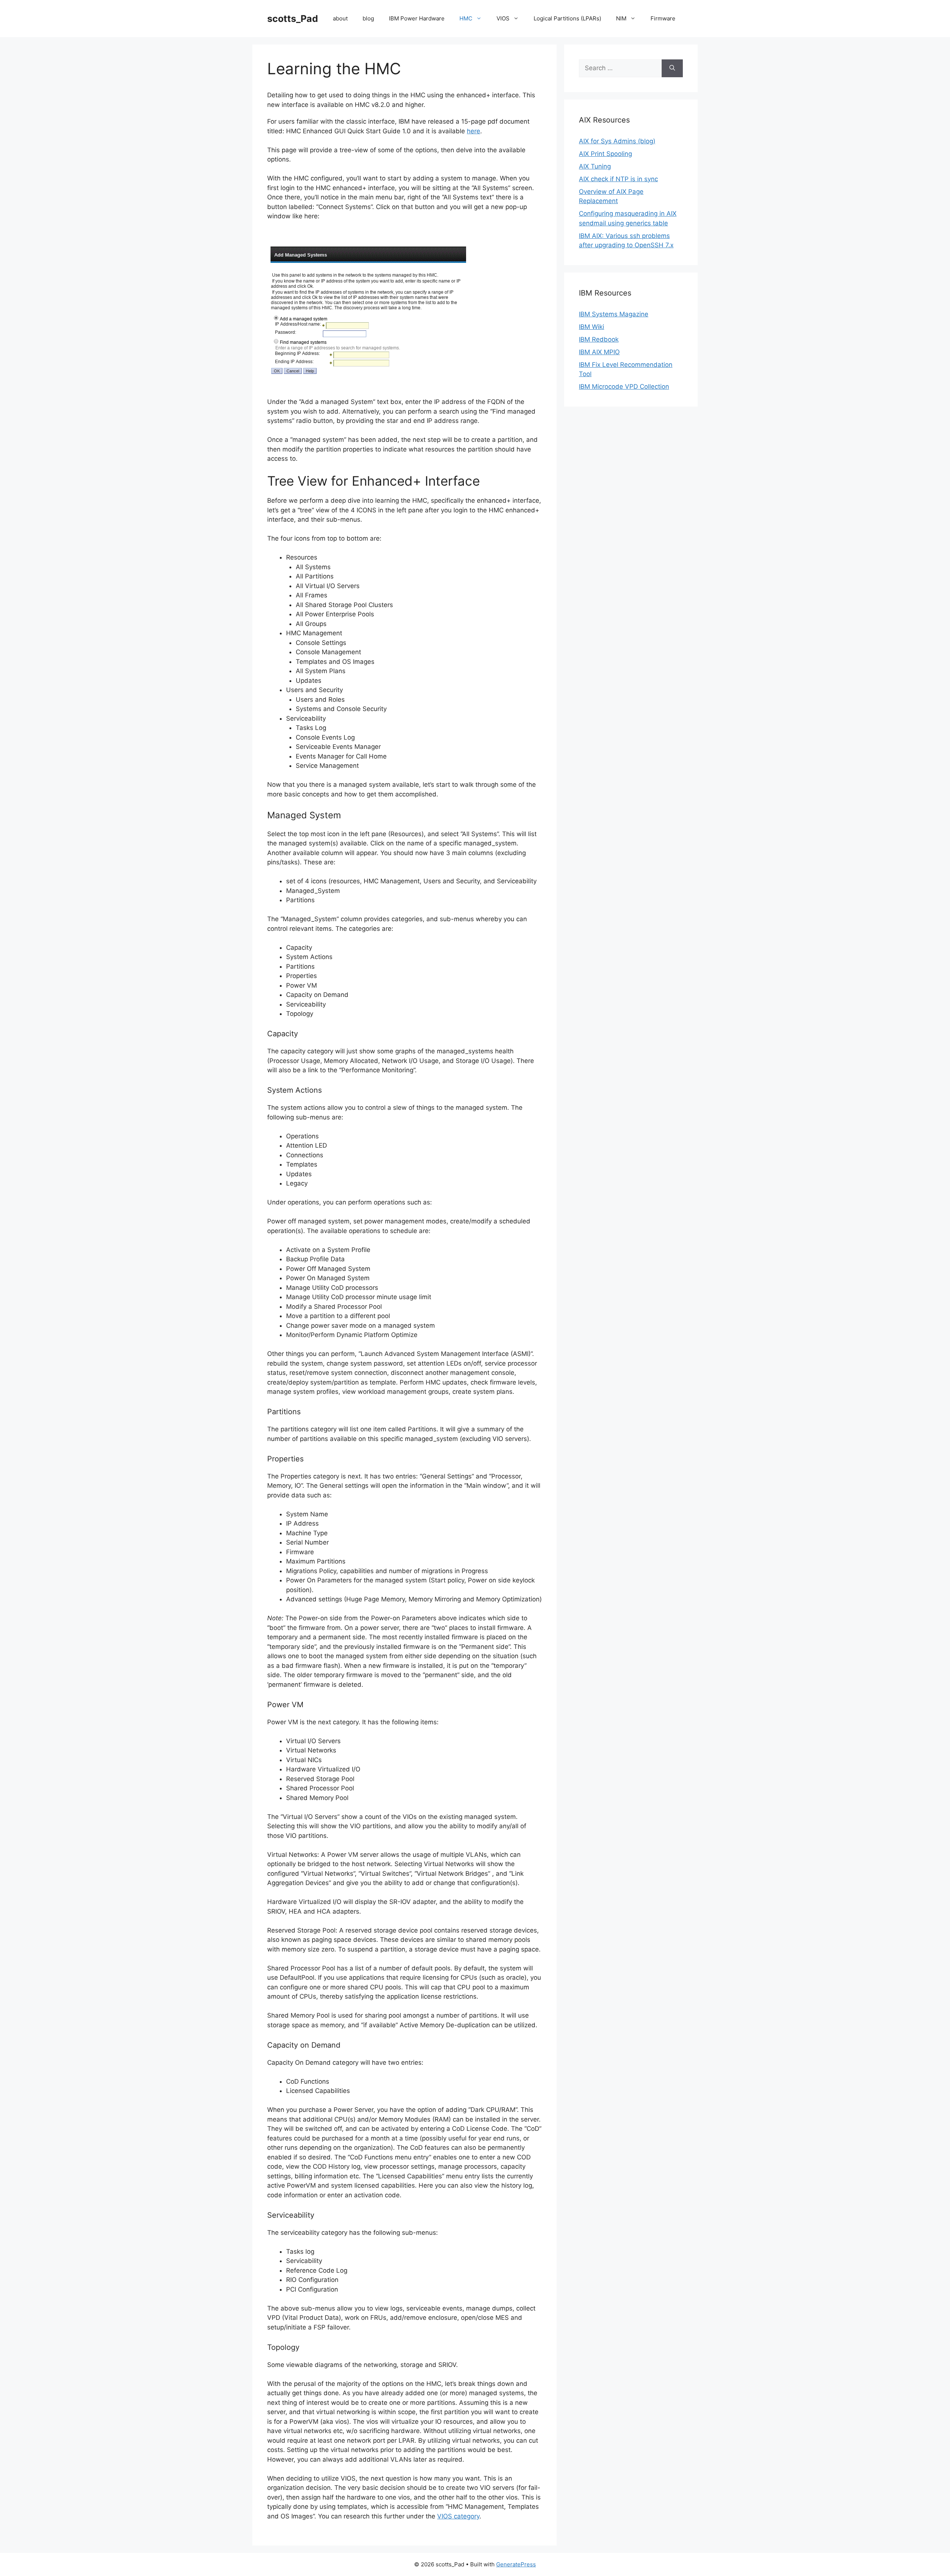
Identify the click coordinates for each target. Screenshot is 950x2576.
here (474, 131)
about (340, 18)
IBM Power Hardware (417, 18)
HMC (466, 18)
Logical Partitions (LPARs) (567, 18)
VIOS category (458, 2516)
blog (368, 18)
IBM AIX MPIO (599, 352)
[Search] (672, 68)
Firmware (663, 18)
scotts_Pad (293, 19)
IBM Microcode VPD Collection (624, 387)
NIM (621, 18)
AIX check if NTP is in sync (618, 179)
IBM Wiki (592, 327)
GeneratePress (516, 2564)
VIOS (503, 18)
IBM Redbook (599, 339)
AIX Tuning (595, 166)
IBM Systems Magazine (614, 314)
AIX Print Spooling (605, 154)
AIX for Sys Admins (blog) (617, 141)
